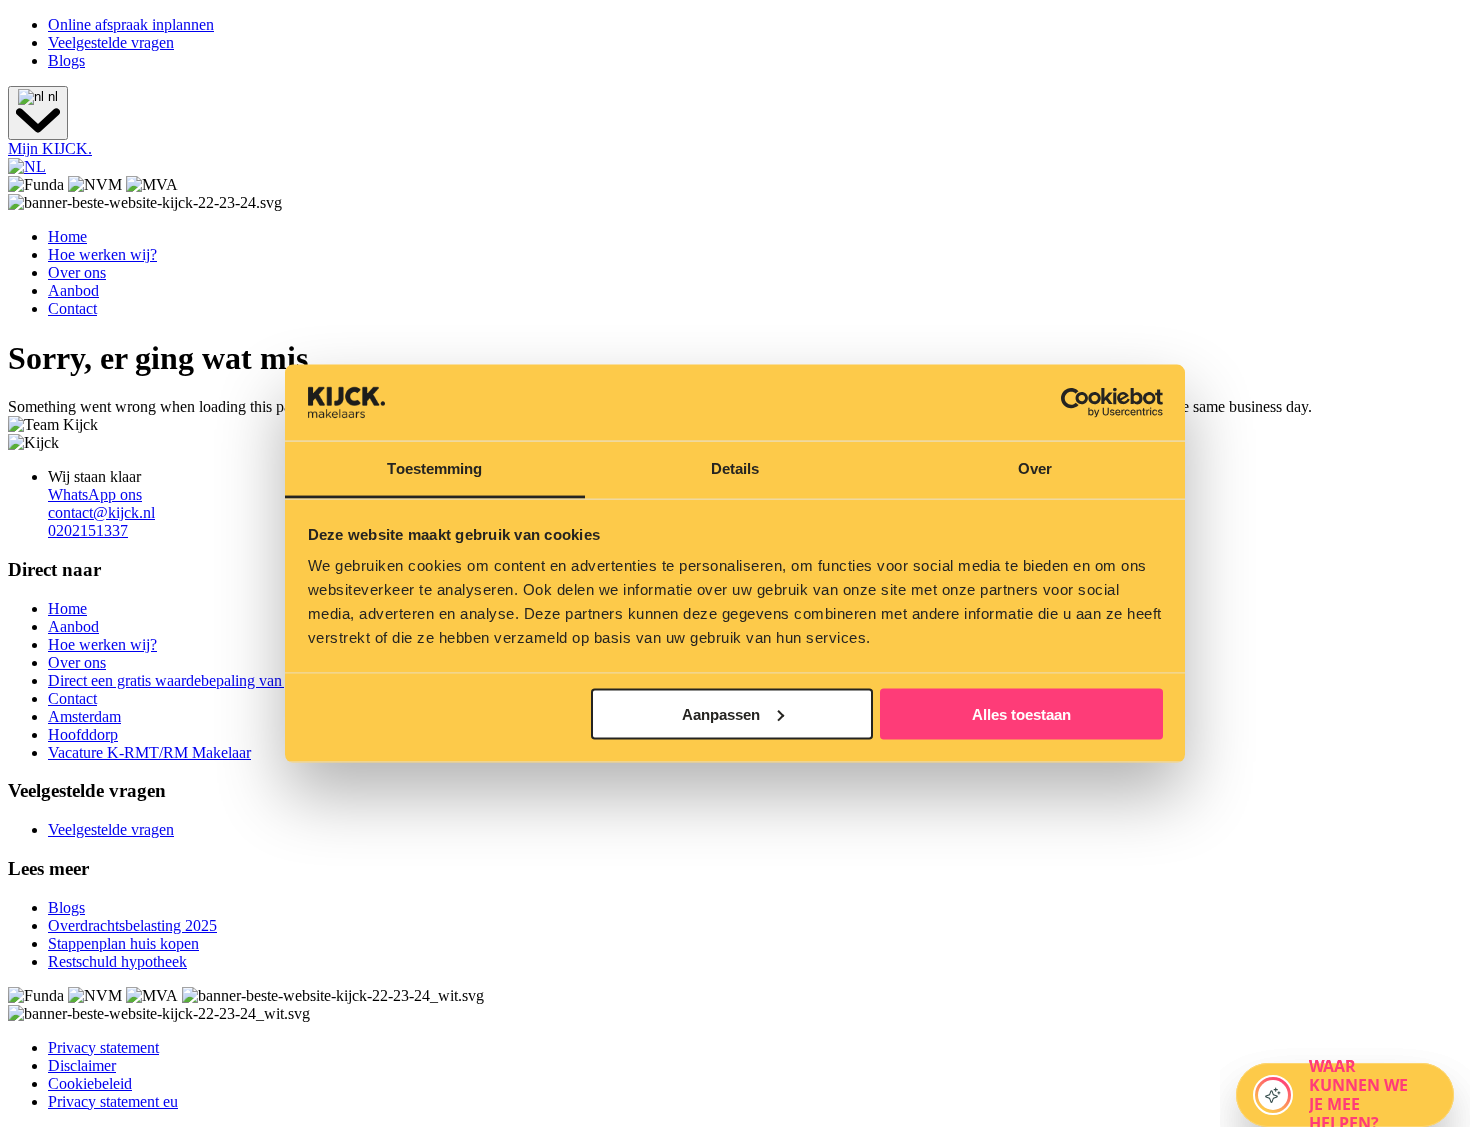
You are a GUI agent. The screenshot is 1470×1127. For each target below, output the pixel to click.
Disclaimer (82, 1065)
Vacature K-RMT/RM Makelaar (149, 752)
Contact (72, 308)
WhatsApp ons (95, 494)
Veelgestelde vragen (111, 42)
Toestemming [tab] (434, 468)
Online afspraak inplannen (131, 24)
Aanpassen (721, 713)
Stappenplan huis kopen (123, 943)
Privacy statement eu (113, 1101)
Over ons (77, 272)
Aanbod (73, 290)
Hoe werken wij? (102, 254)
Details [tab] (735, 468)
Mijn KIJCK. (50, 148)
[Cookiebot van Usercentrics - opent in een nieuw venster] (1075, 403)
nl (51, 96)
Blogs (66, 60)
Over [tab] (1035, 468)
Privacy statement (103, 1047)
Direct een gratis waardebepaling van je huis (187, 680)
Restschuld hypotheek (117, 961)
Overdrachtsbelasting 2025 (132, 925)
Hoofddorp (83, 734)
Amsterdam (84, 716)
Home (67, 236)
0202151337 (88, 530)
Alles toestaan (1021, 713)
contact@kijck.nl (101, 512)
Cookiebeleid (90, 1083)
